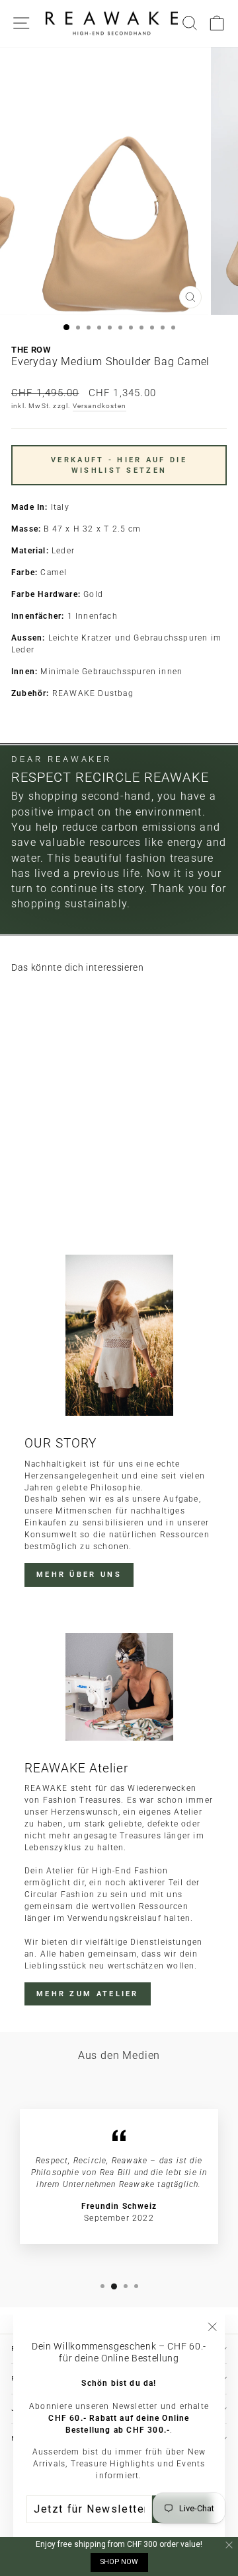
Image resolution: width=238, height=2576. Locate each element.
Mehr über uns (79, 1575)
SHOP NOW (119, 2562)
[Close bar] (230, 2545)
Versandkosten (100, 406)
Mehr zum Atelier (88, 1994)
